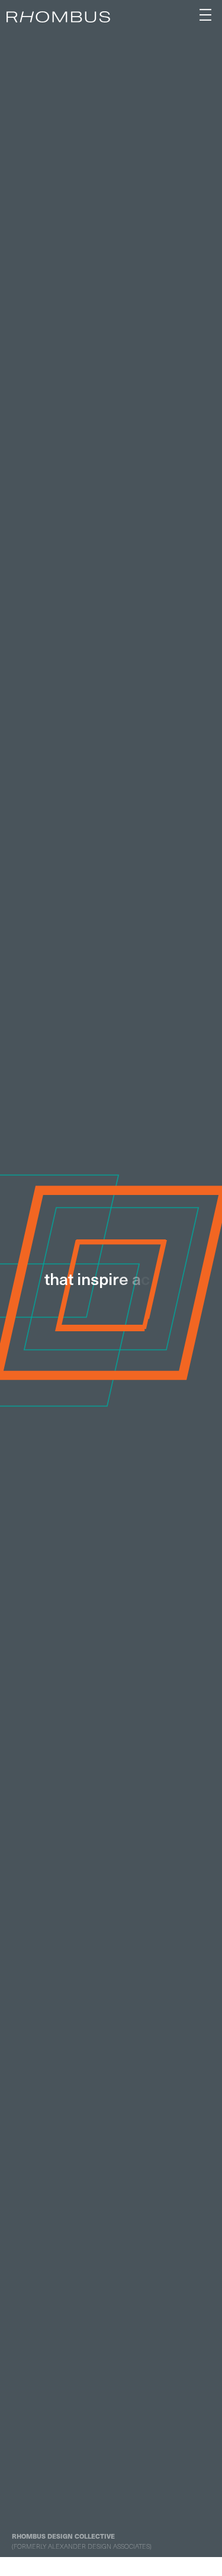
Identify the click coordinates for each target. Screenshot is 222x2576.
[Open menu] (205, 15)
